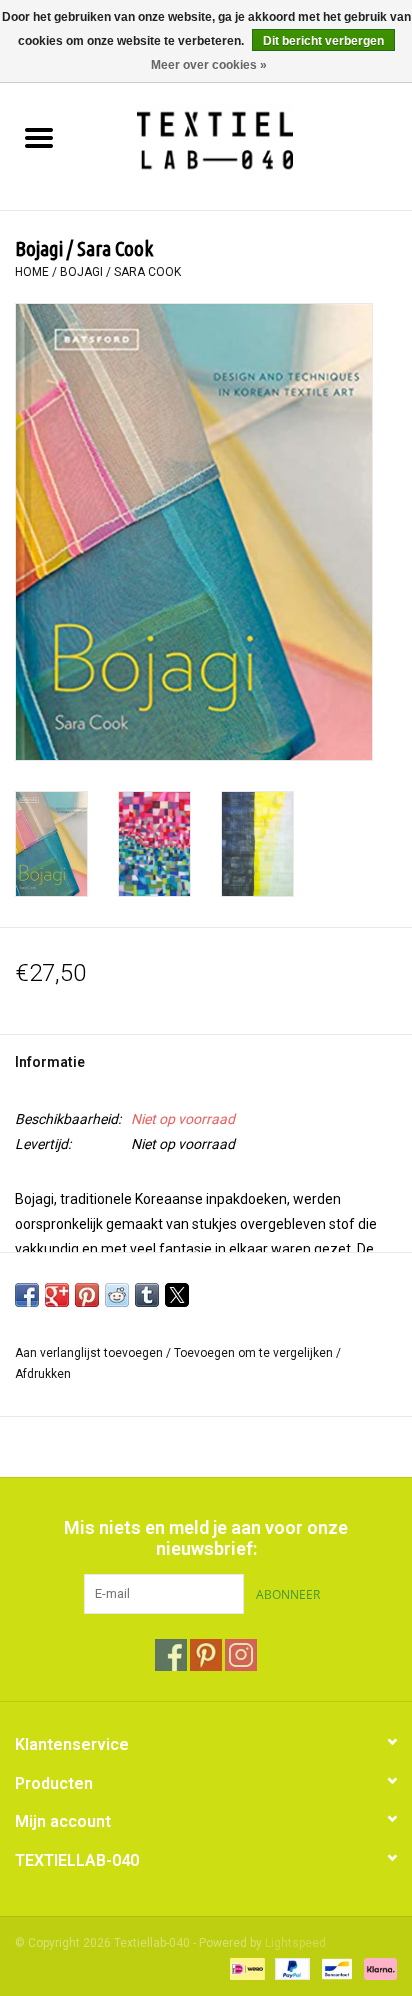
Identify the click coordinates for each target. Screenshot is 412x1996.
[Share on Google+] (57, 1295)
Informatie (50, 1062)
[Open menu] (39, 137)
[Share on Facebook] (27, 1295)
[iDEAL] (245, 1968)
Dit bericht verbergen (323, 41)
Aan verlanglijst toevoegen (90, 1353)
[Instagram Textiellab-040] (241, 1655)
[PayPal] (290, 1968)
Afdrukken (43, 1374)
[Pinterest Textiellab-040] (206, 1655)
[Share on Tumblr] (147, 1295)
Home (32, 272)
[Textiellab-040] (244, 140)
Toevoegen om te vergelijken (255, 1353)
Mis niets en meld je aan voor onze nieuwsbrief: (206, 1538)
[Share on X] (177, 1295)
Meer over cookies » (209, 65)
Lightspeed (295, 1943)
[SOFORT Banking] (377, 1968)
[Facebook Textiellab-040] (171, 1655)
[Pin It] (87, 1295)
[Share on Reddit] (117, 1295)
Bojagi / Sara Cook (120, 272)
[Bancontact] (335, 1968)
